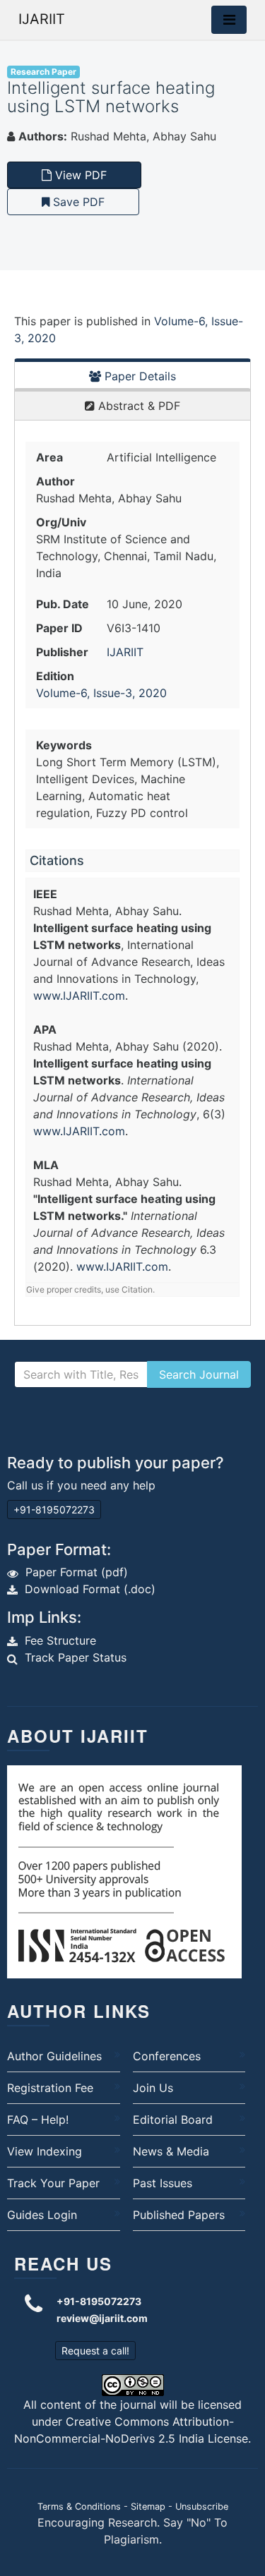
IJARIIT (42, 19)
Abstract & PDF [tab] (137, 406)
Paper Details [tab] (139, 376)
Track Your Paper (53, 2183)
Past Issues (163, 2183)
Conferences (167, 2056)
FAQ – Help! (38, 2120)
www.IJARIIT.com (79, 996)
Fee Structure (60, 1640)
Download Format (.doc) (90, 1589)
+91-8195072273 (54, 1510)
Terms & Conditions (79, 2507)
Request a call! (95, 2351)
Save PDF (77, 202)
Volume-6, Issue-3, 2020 (101, 693)
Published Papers (179, 2215)
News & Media (171, 2151)
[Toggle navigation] (229, 20)
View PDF (79, 175)
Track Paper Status (76, 1657)
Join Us (153, 2088)
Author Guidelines (54, 2056)
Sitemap (148, 2507)
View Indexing (45, 2151)
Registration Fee (50, 2088)
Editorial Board (173, 2120)
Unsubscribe (202, 2507)
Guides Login (42, 2215)
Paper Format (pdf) (77, 1572)
